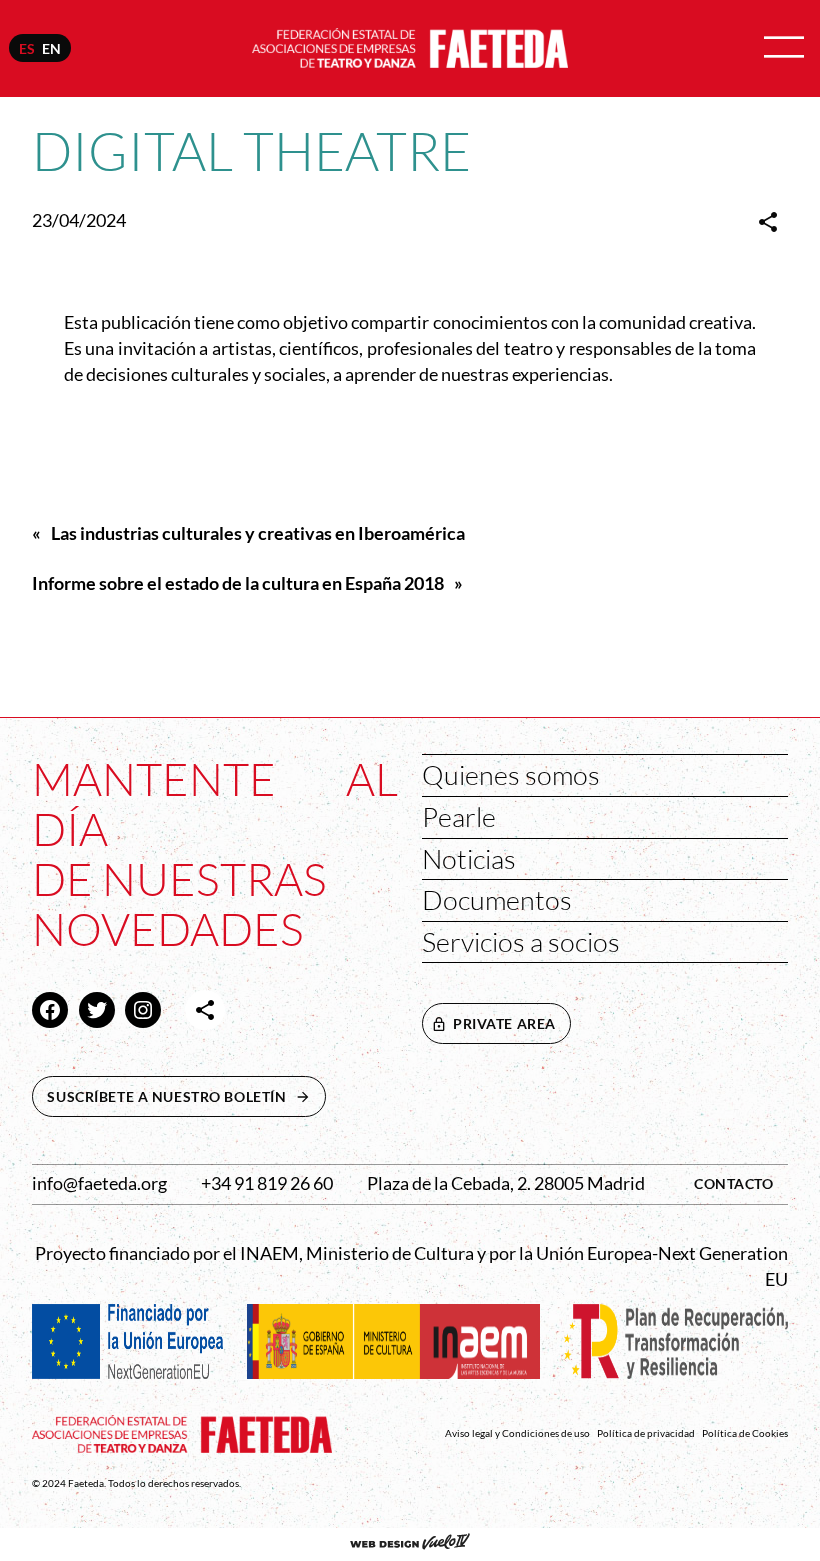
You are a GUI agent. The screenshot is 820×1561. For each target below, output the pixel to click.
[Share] (768, 222)
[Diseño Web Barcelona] (410, 1544)
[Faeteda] (410, 46)
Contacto (734, 1183)
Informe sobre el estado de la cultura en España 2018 (238, 583)
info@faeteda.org (99, 1183)
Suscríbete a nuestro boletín (186, 1096)
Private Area (504, 1023)
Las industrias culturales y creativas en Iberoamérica (258, 533)
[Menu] (784, 48)
